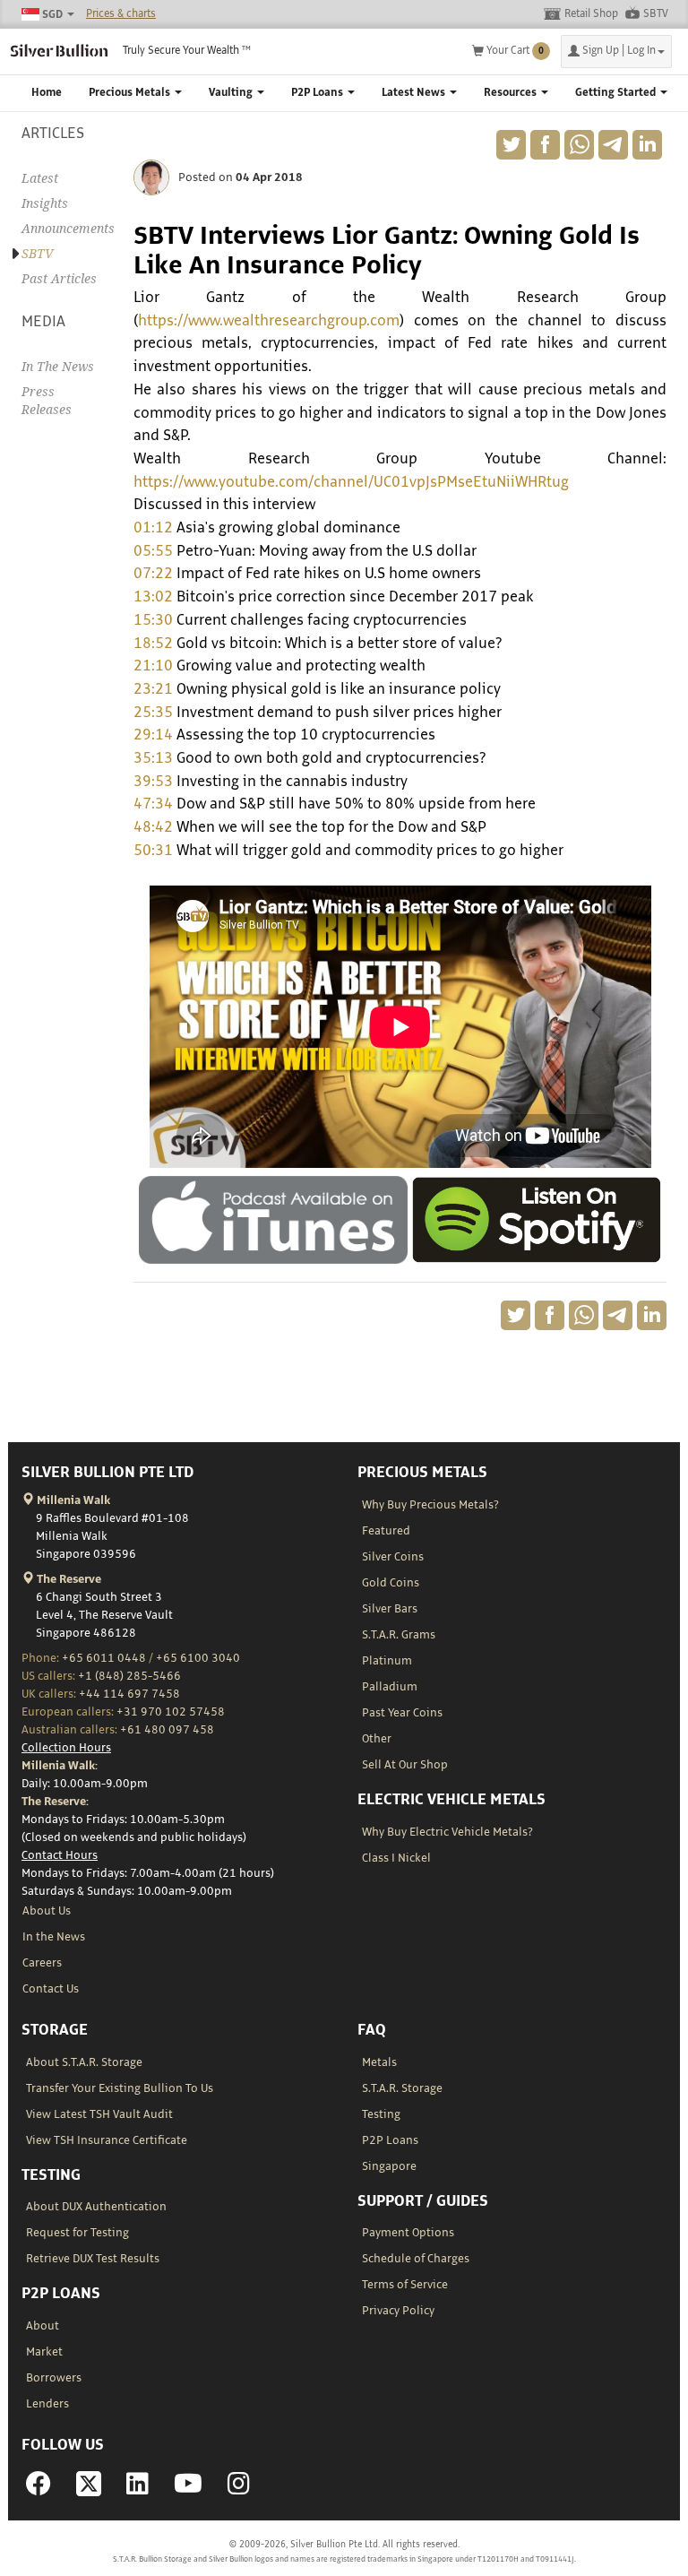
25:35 (153, 713)
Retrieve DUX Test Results (93, 2259)
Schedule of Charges (416, 2259)
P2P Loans (390, 2140)
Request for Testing (77, 2233)
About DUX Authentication (96, 2207)
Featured (386, 1531)
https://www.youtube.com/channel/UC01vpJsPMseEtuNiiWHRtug (351, 482)
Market (44, 2352)
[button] (616, 52)
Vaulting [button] (232, 93)
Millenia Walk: (60, 1766)
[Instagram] (239, 2489)
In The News (58, 367)
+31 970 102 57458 (171, 1712)
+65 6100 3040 (198, 1658)
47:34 (153, 804)
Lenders (47, 2404)
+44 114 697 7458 (129, 1694)
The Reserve (68, 1579)
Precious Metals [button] (131, 93)
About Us (47, 1911)
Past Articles (59, 279)
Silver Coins (393, 1557)
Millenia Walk (72, 1500)
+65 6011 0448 (104, 1658)
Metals (379, 2062)
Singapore (389, 2166)
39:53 (153, 782)
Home (47, 93)
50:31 (153, 851)
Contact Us (51, 1989)
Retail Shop (591, 14)
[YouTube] (188, 2489)
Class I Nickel (396, 1858)
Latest (40, 178)
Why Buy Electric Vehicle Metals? (447, 1832)
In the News (54, 1937)
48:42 (153, 827)
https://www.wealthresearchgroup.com (269, 321)
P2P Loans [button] (318, 93)
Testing (381, 2114)
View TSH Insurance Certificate (107, 2140)
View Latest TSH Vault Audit (99, 2114)
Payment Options (408, 2233)
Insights (45, 203)
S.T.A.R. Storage (402, 2088)
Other (377, 1739)
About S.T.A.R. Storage (84, 2062)
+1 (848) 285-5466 (129, 1676)
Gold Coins (391, 1583)
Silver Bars (390, 1609)
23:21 (153, 689)
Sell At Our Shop (405, 1765)
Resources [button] (512, 93)
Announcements (64, 229)
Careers (42, 1963)
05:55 (153, 551)
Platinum (387, 1661)
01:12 (153, 528)
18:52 (153, 644)
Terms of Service (405, 2285)
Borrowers (54, 2378)
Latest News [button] (415, 93)
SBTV (656, 14)
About (43, 2326)
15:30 (153, 620)
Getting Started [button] (617, 93)
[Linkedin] (138, 2489)
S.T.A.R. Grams (399, 1635)
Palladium (390, 1687)
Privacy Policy (398, 2311)
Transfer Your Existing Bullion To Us (120, 2088)
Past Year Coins (402, 1713)
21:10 (153, 666)
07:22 (153, 574)
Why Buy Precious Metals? (430, 1505)
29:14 (153, 735)
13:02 (153, 597)
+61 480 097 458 (167, 1730)
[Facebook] (39, 2489)
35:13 (153, 758)
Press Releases (47, 401)
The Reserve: (55, 1802)
